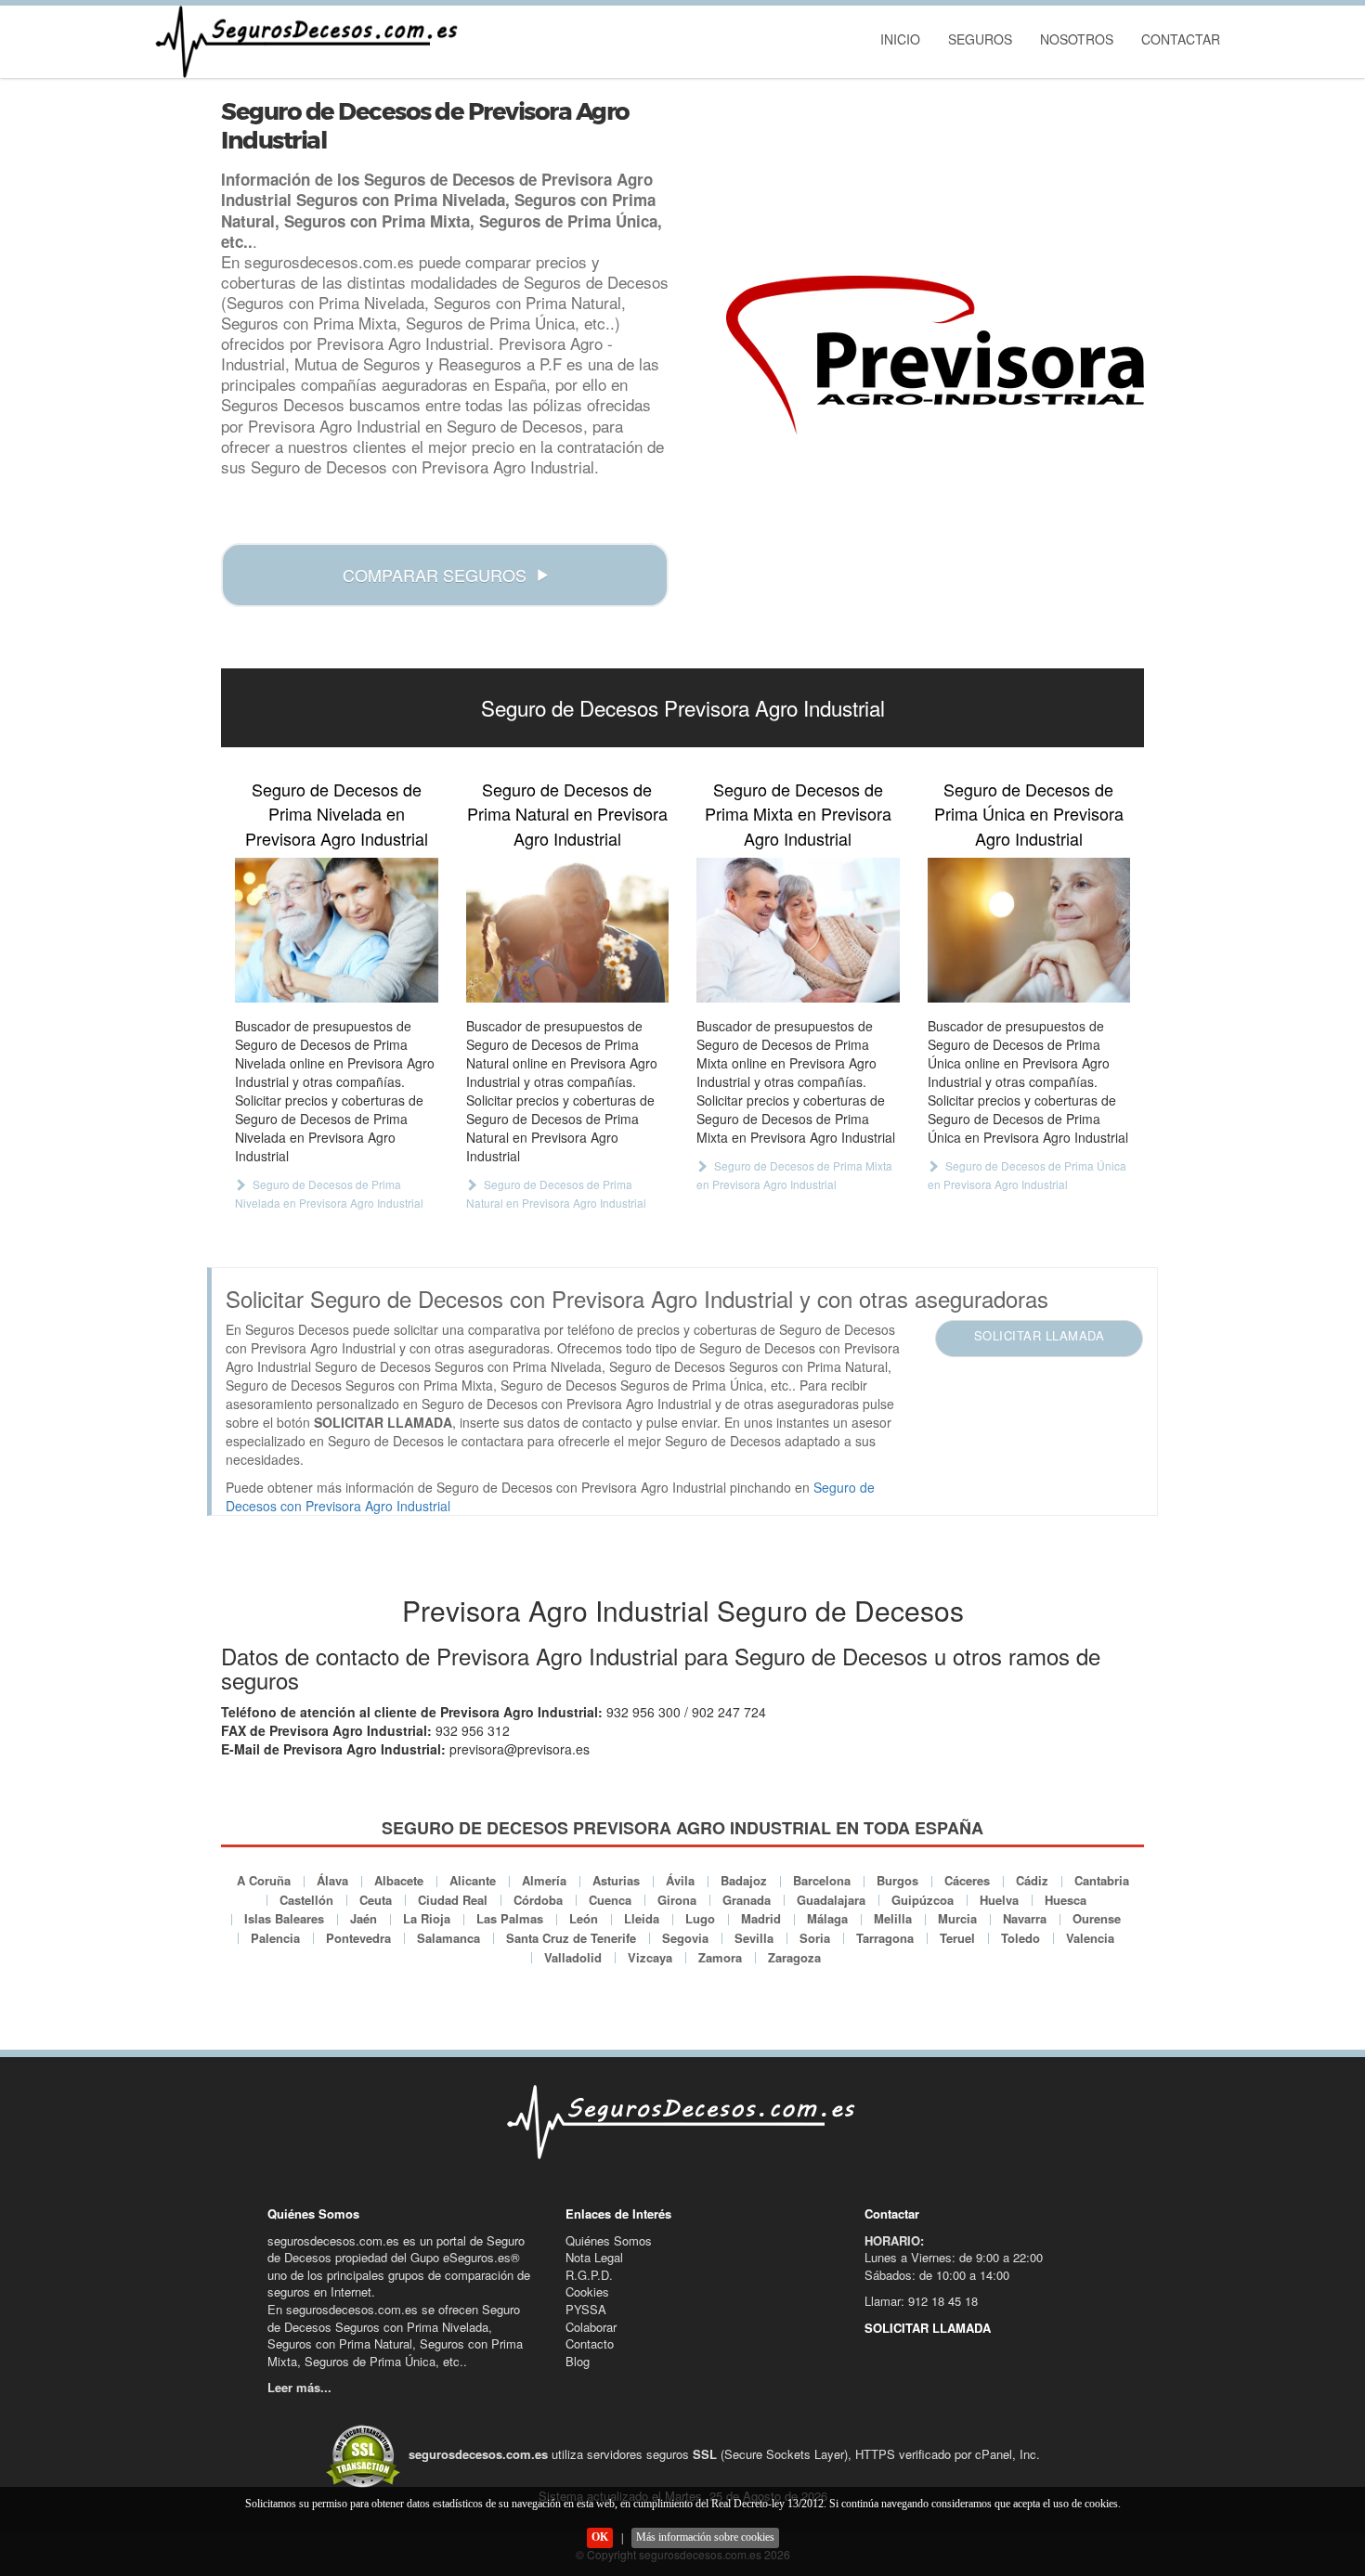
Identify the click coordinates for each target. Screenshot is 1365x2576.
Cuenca (610, 1900)
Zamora (720, 1957)
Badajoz (744, 1880)
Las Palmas (510, 1918)
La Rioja (427, 1918)
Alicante (473, 1880)
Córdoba (538, 1900)
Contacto (590, 2343)
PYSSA (586, 2309)
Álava (332, 1880)
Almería (544, 1880)
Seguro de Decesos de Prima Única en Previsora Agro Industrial (1029, 814)
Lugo (700, 1918)
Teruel (957, 1938)
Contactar (1181, 39)
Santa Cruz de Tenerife (571, 1938)
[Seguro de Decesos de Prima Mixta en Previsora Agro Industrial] (798, 930)
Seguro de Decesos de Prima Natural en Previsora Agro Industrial (567, 814)
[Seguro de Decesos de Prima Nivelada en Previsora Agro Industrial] (337, 930)
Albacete (399, 1880)
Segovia (685, 1938)
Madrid (761, 1918)
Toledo (1020, 1938)
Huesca (1066, 1900)
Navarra (1025, 1918)
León (584, 1918)
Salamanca (448, 1938)
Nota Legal (594, 2257)
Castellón (306, 1900)
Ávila (680, 1880)
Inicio (900, 39)
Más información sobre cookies (705, 2537)
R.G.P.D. (589, 2275)
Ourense (1097, 1918)
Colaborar (591, 2327)
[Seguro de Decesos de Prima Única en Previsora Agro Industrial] (1029, 930)
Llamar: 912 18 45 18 (921, 2301)
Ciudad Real (453, 1900)
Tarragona (885, 1938)
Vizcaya (650, 1957)
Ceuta (376, 1900)
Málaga (827, 1918)
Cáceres (967, 1880)
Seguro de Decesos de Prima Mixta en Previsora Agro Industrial (798, 814)
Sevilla (754, 1938)
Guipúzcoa (923, 1900)
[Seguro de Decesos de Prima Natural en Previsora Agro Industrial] (568, 930)
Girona (677, 1900)
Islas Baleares (284, 1918)
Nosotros (1077, 39)
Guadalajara (831, 1900)
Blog (578, 2361)
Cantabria (1102, 1880)
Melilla (893, 1918)
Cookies (587, 2291)
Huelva (999, 1900)
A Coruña (264, 1880)
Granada (747, 1900)
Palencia (275, 1938)
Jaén (364, 1918)
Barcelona (822, 1880)
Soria (815, 1938)
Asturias (616, 1880)
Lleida (642, 1918)
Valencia (1090, 1938)
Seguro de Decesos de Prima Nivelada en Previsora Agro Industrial (337, 814)
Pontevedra (358, 1938)
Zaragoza (794, 1957)
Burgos (897, 1880)
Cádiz (1032, 1880)
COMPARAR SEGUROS (435, 575)
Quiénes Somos (609, 2240)
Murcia (957, 1918)
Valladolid (573, 1957)
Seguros (980, 39)
